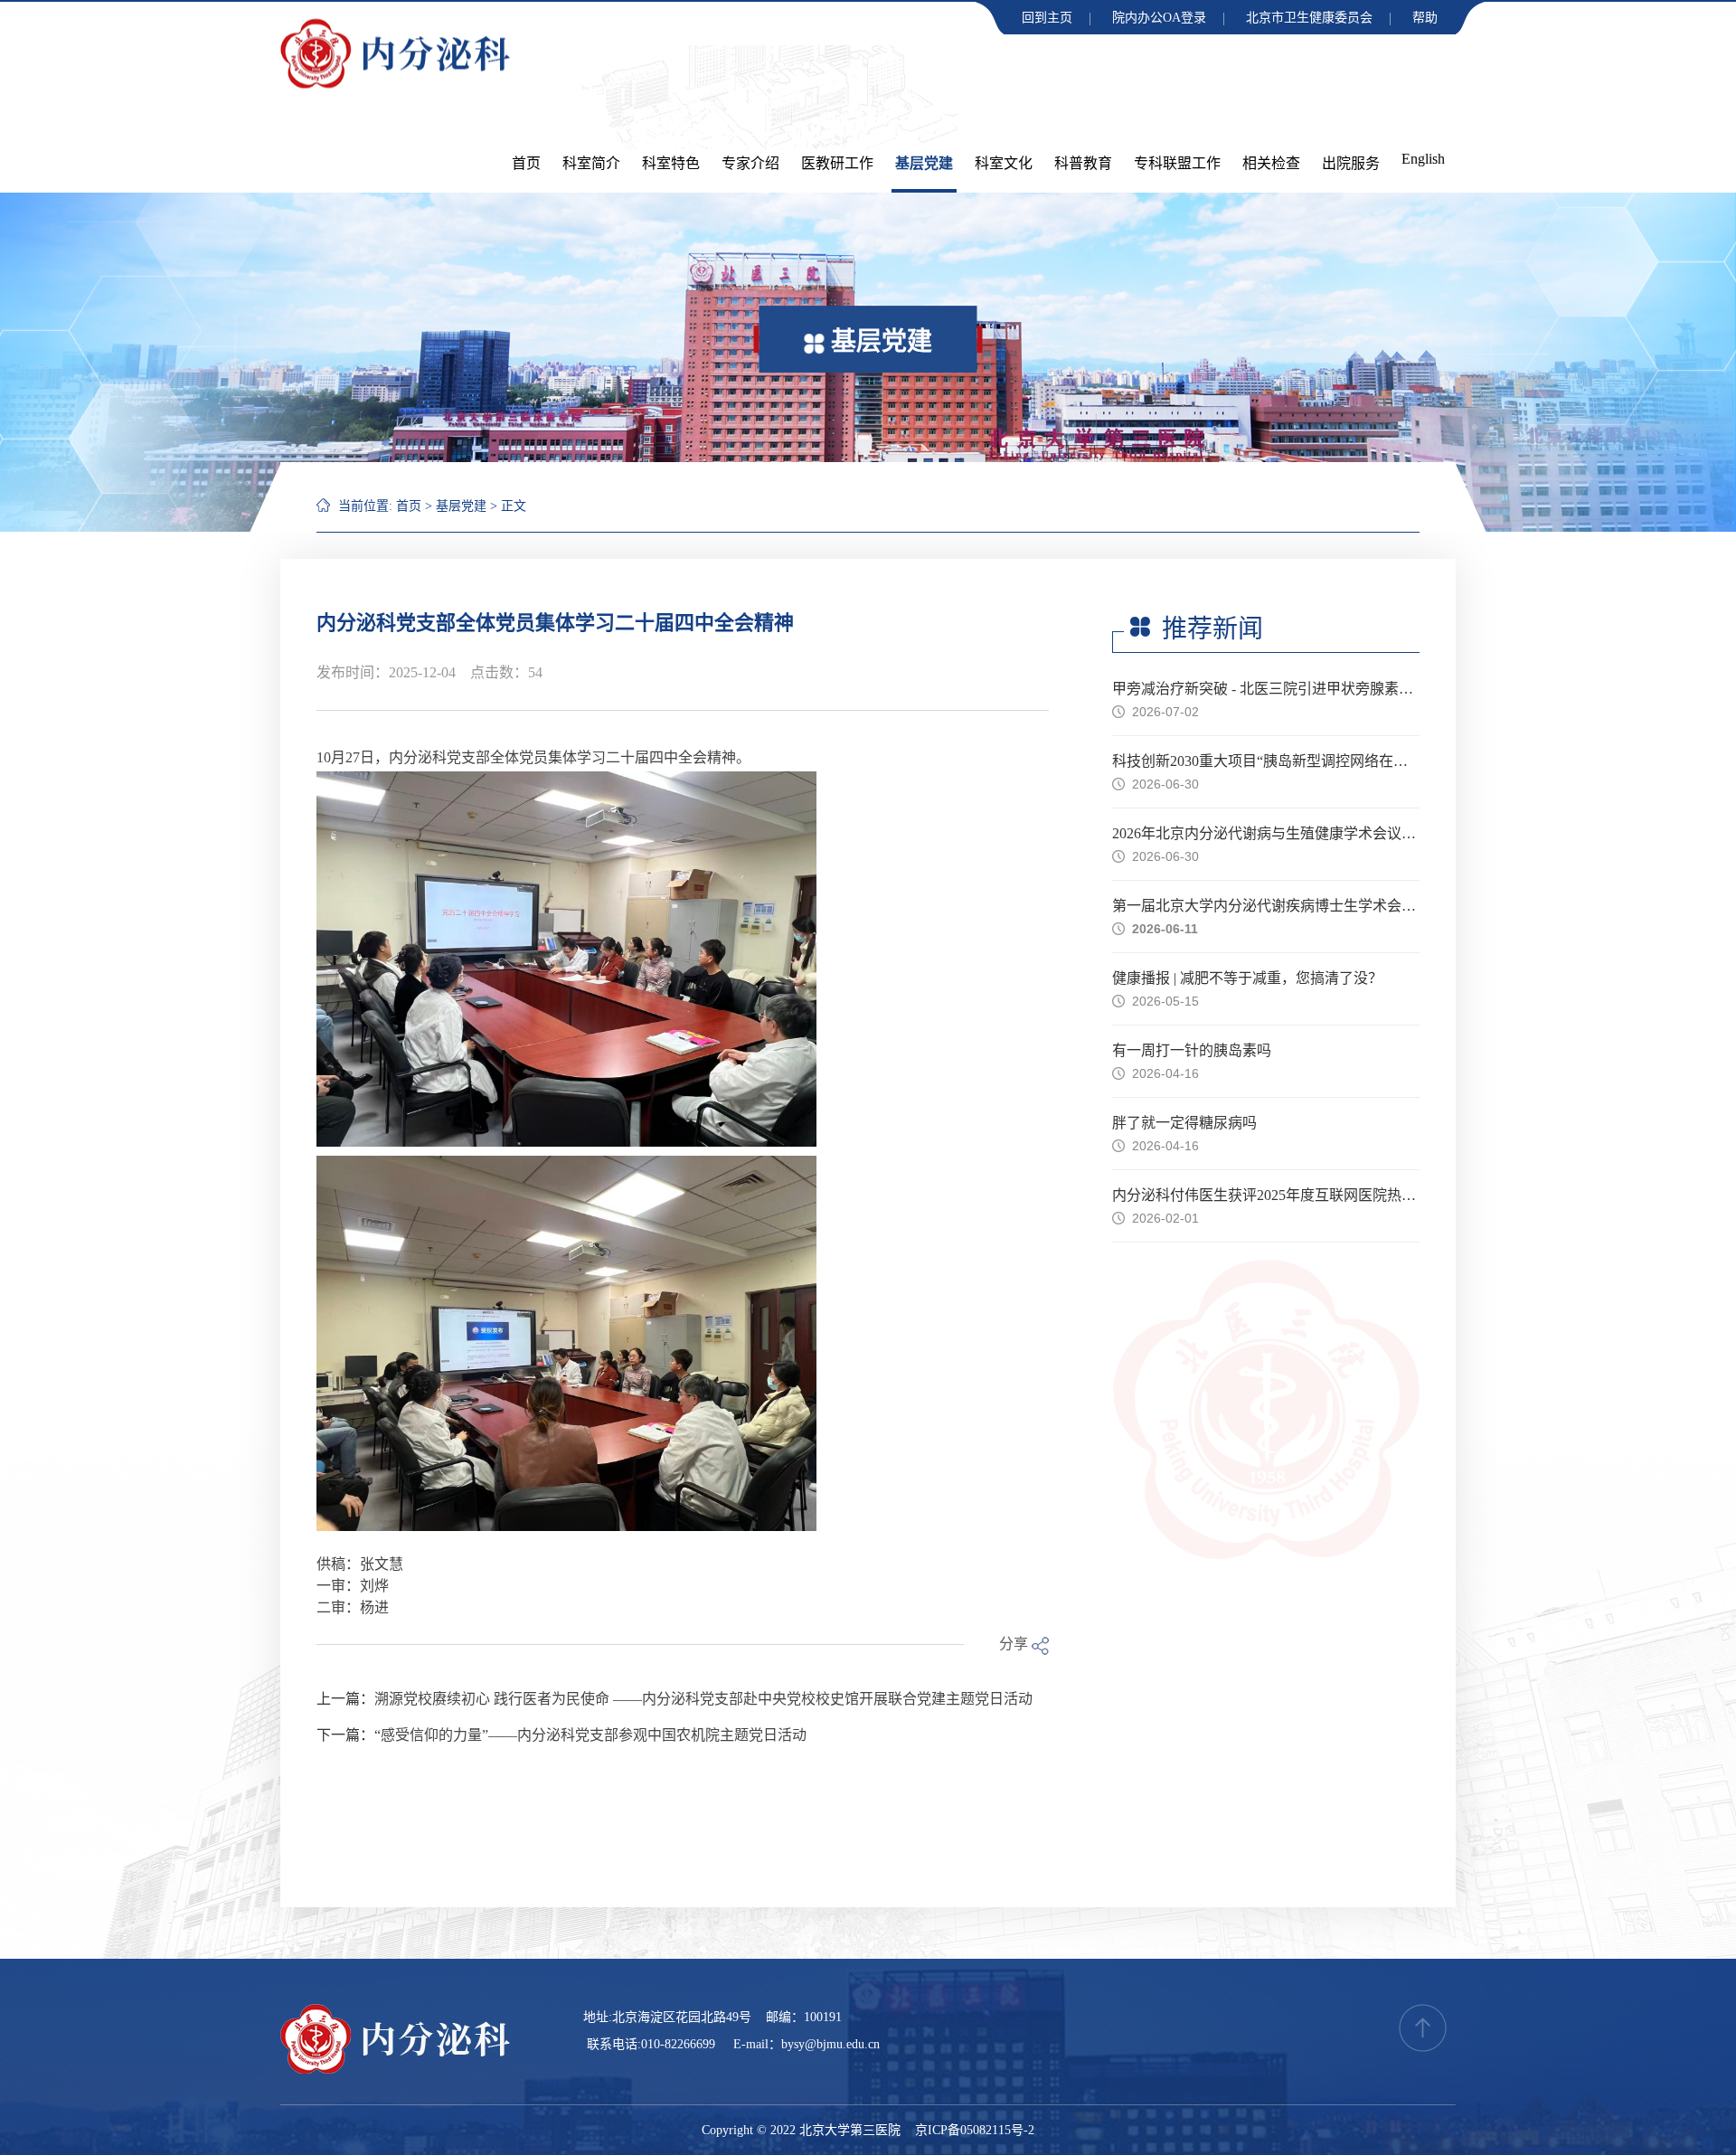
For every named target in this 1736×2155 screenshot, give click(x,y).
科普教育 (1083, 163)
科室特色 (671, 163)
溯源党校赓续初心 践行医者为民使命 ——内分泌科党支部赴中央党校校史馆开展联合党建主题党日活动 (703, 1699)
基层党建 (924, 163)
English (1423, 159)
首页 (526, 163)
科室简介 (591, 163)
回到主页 (1047, 18)
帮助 (1425, 18)
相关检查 (1271, 163)
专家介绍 (750, 163)
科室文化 (1004, 163)
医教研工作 (837, 163)
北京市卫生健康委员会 (1309, 18)
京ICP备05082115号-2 (975, 2130)
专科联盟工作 (1177, 163)
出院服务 (1351, 163)
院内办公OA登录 (1159, 18)
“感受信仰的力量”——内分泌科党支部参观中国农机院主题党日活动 (590, 1735)
